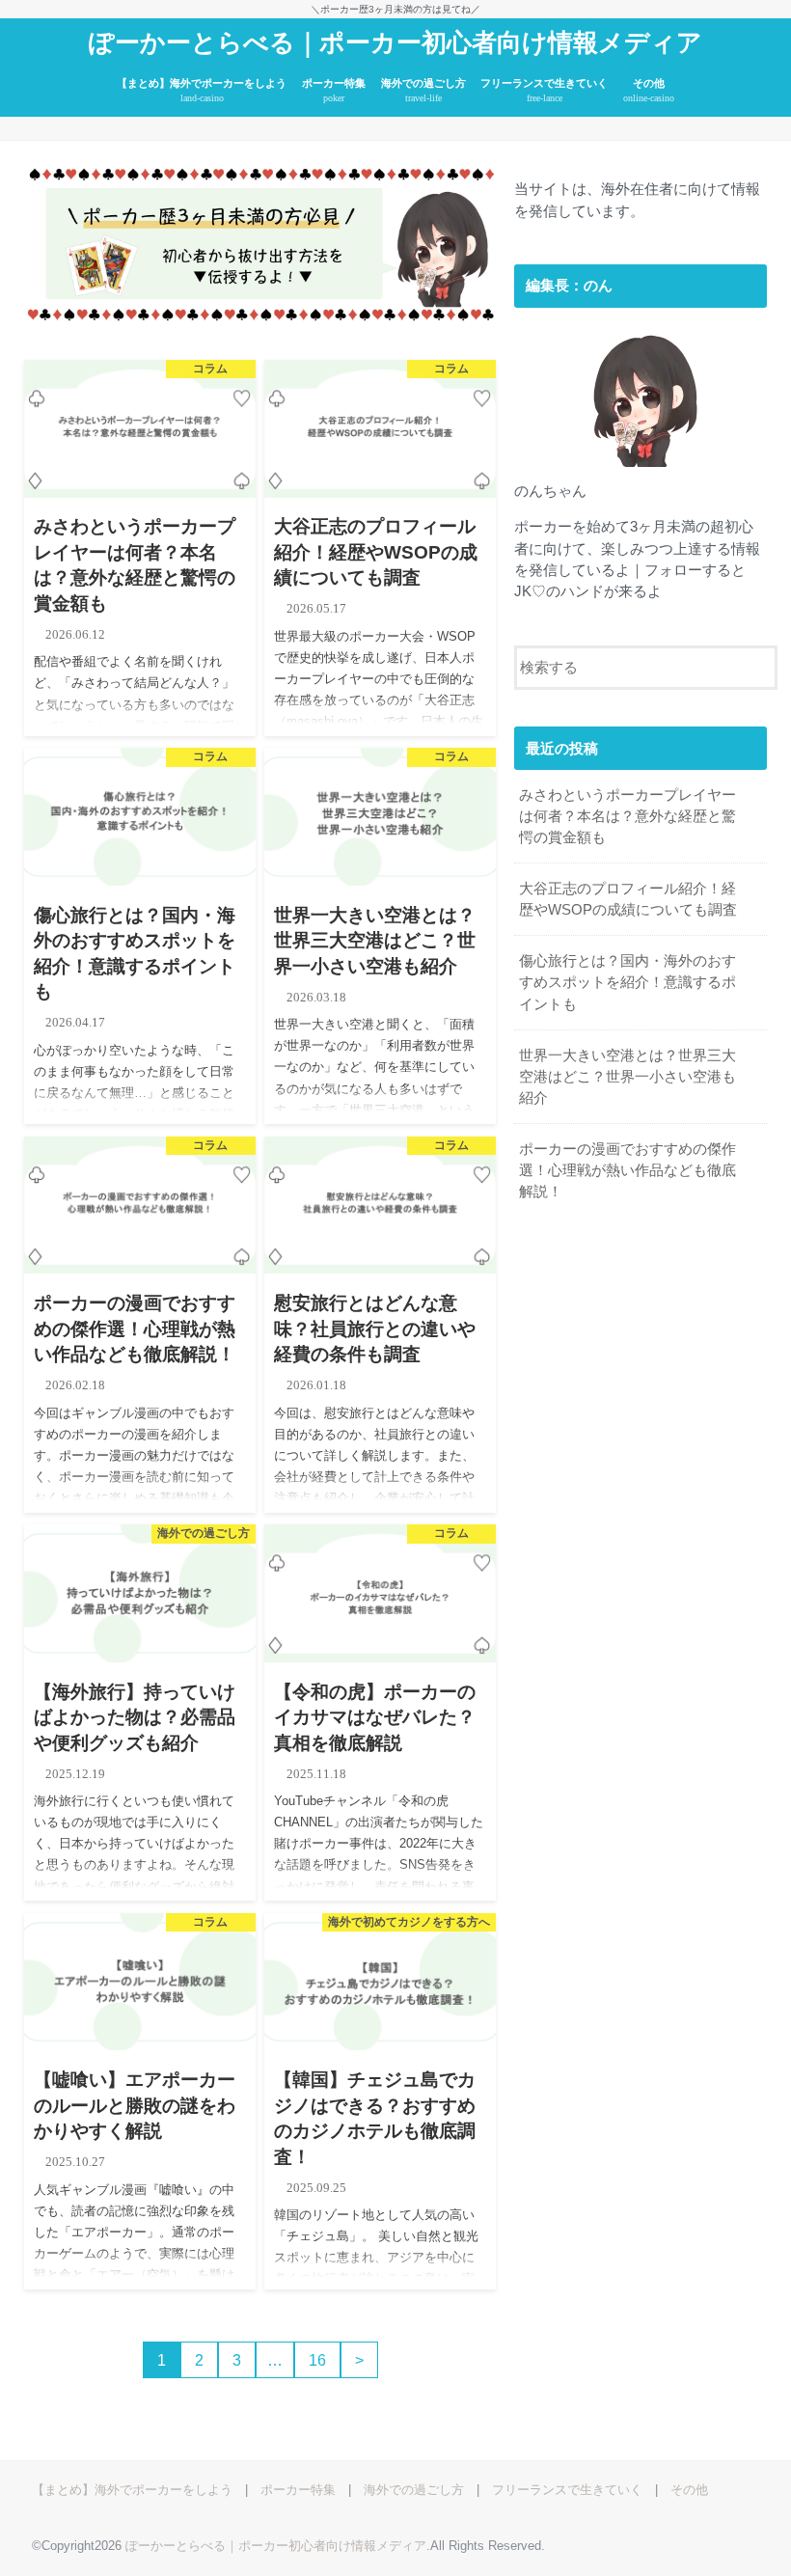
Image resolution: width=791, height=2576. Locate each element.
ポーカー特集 (334, 90)
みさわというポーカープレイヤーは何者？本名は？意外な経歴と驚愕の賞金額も (627, 816)
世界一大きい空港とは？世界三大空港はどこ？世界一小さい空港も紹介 (627, 1077)
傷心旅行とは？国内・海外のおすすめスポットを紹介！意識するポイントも (627, 982)
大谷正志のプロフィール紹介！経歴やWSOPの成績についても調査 (628, 899)
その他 (649, 90)
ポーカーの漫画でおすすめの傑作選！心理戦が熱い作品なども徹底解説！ (627, 1170)
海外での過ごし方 (423, 90)
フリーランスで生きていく (544, 90)
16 (317, 2360)
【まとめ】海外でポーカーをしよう (202, 90)
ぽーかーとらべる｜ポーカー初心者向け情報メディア (395, 43)
